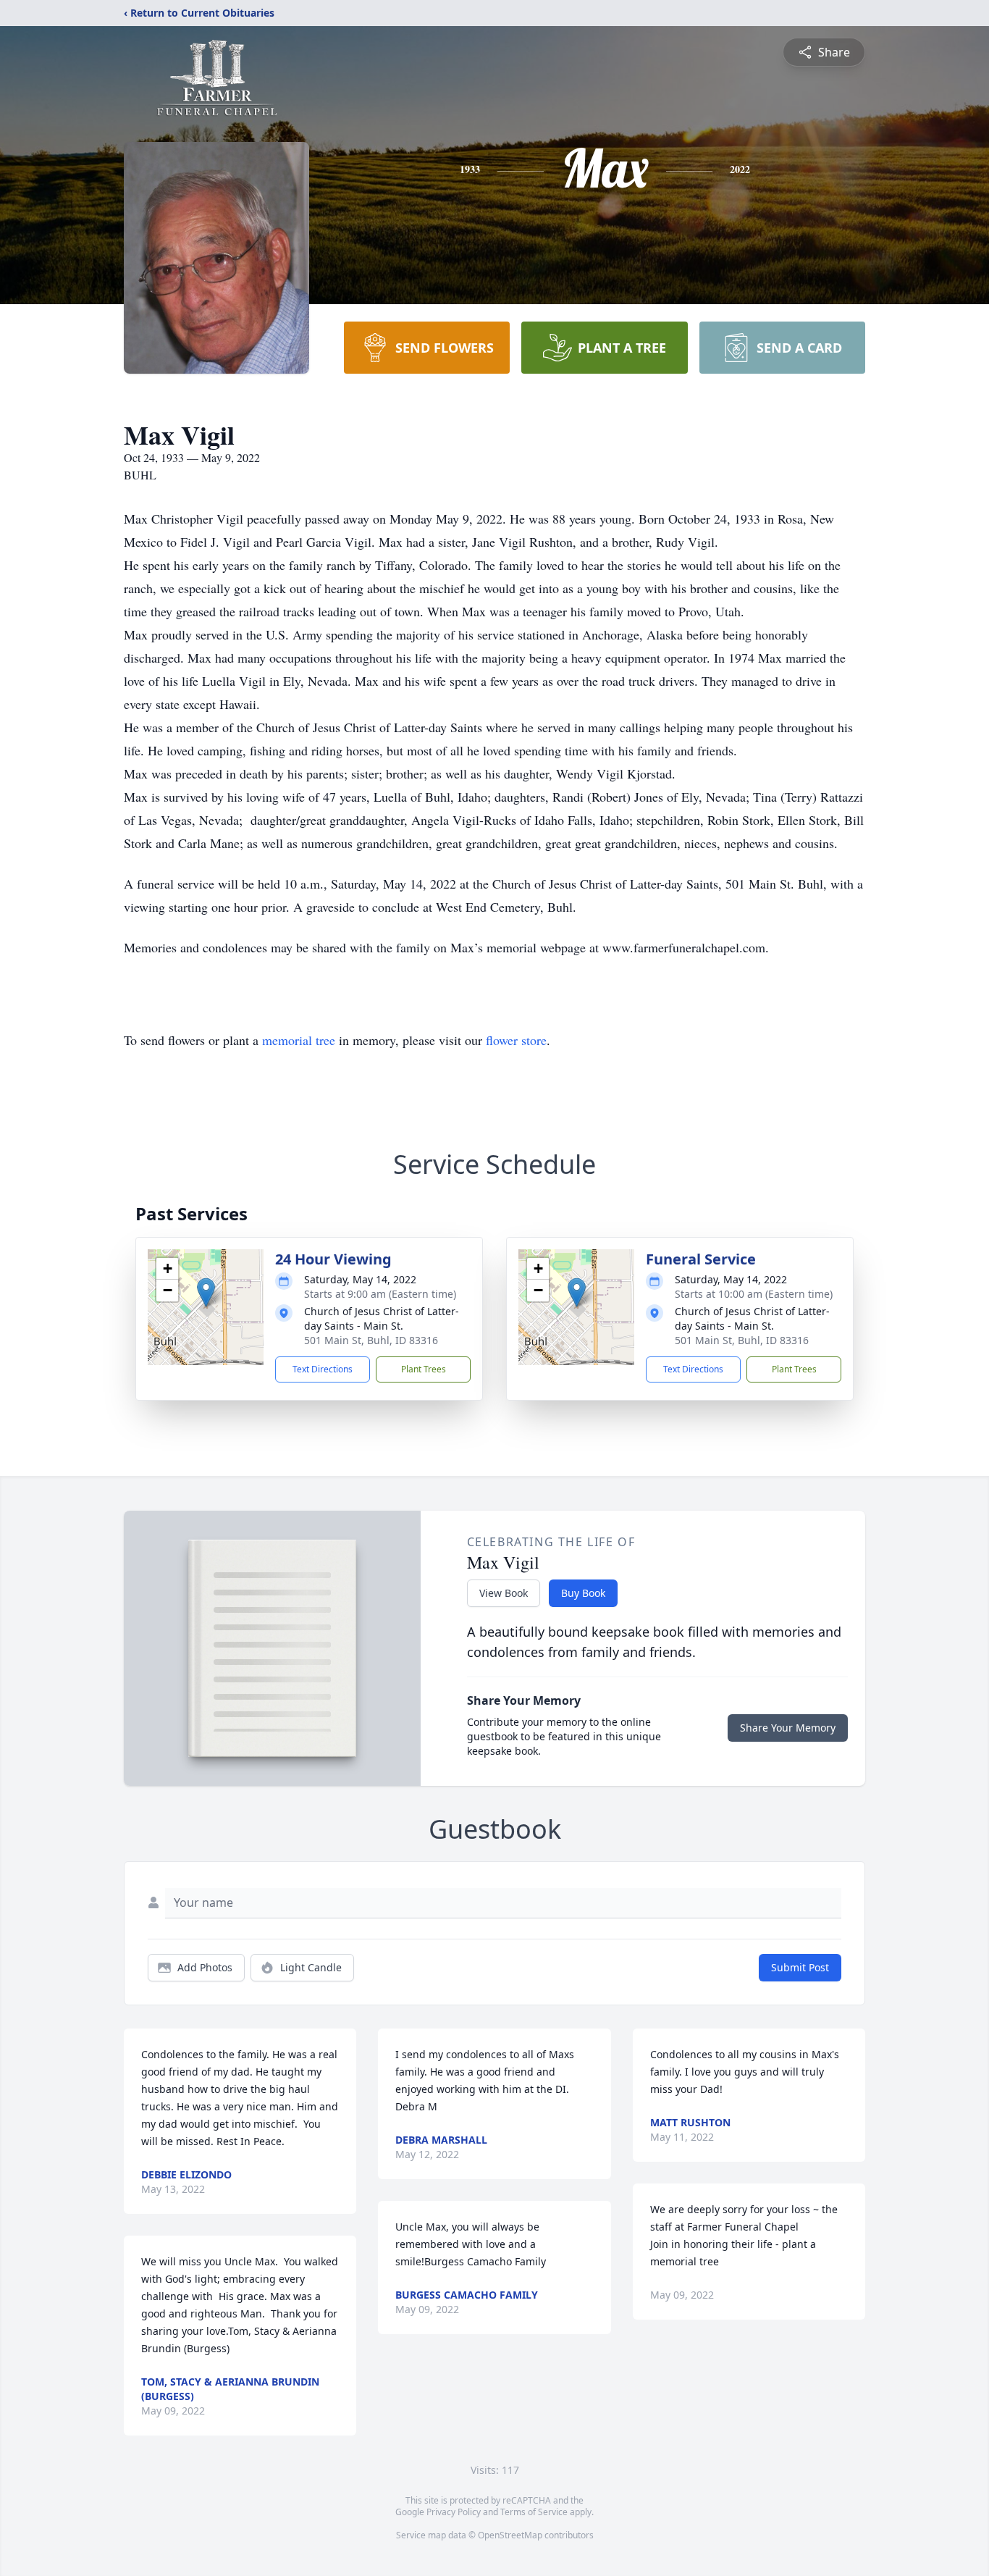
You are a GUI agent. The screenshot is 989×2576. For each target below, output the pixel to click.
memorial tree (299, 1040)
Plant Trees (424, 1369)
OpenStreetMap (510, 2535)
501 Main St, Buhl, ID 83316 (371, 1340)
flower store (516, 1040)
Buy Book (583, 1593)
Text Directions (323, 1369)
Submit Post (800, 1967)
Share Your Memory (788, 1728)
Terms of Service (534, 2512)
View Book (504, 1593)
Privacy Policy (454, 2512)
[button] (206, 1292)
